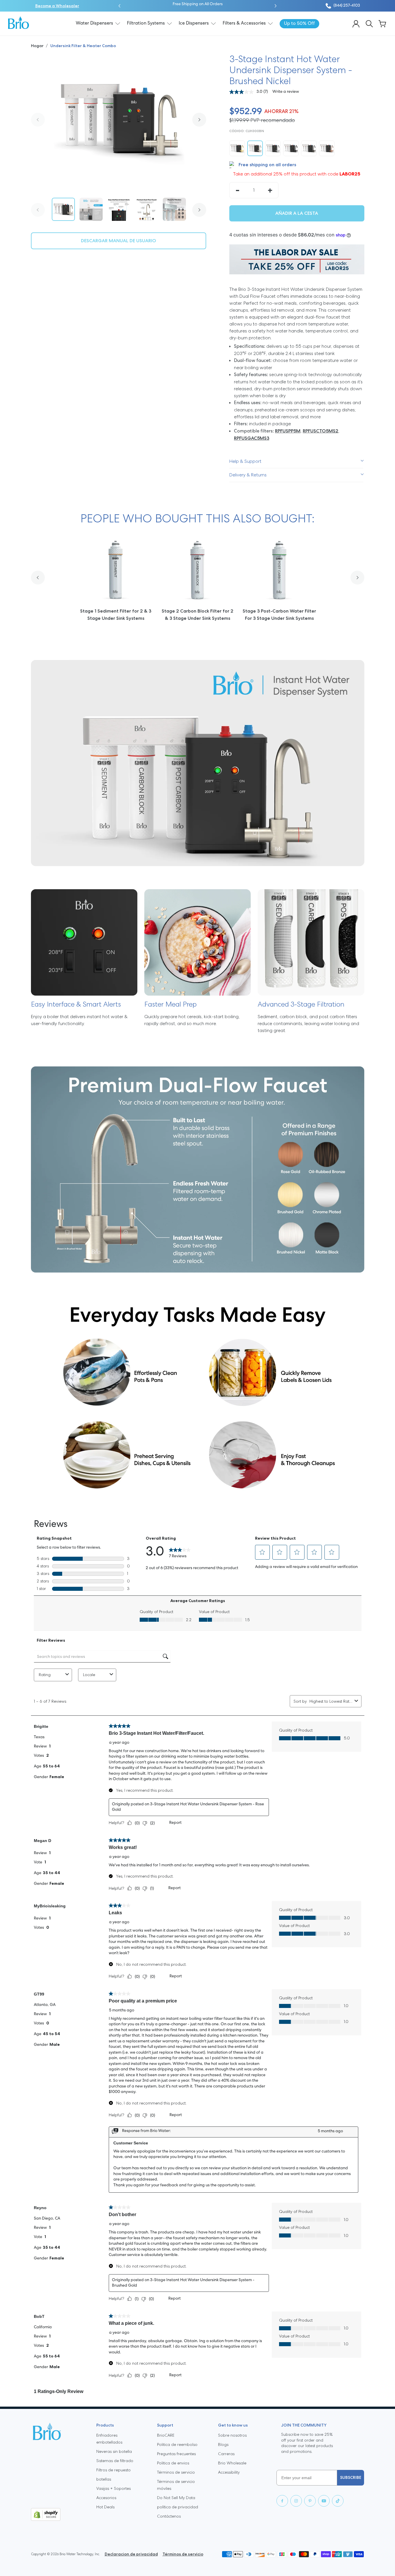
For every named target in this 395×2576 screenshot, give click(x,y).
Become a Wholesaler (57, 6)
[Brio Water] (19, 23)
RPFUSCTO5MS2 (321, 431)
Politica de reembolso (177, 2444)
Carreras (226, 2454)
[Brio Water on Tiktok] (338, 2501)
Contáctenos (169, 2516)
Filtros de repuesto (113, 2470)
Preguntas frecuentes (176, 2454)
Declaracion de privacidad (131, 2554)
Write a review (286, 92)
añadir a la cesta (297, 213)
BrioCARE (166, 2435)
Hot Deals (105, 2507)
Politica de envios (173, 2463)
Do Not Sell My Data (176, 2498)
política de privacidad (178, 2507)
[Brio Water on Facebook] (282, 2501)
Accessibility (229, 2472)
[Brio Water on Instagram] (296, 2501)
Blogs (223, 2444)
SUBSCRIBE (351, 2477)
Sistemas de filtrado (115, 2461)
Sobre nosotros (232, 2435)
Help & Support (245, 461)
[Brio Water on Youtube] (324, 2501)
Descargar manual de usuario (119, 241)
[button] (119, 6)
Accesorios (106, 2498)
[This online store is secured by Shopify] (59, 2514)
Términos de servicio (176, 2472)
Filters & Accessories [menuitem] (244, 23)
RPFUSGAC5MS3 (252, 438)
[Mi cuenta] (356, 24)
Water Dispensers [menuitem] (94, 23)
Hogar (38, 46)
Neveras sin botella (114, 2451)
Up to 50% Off (216, 4)
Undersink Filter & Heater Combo (83, 46)
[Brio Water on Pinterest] (310, 2501)
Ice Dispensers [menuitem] (194, 23)
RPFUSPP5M (288, 431)
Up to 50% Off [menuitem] (299, 24)
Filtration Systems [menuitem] (146, 23)
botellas (104, 2479)
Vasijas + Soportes (113, 2488)
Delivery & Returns (248, 475)
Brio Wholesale (232, 2463)
